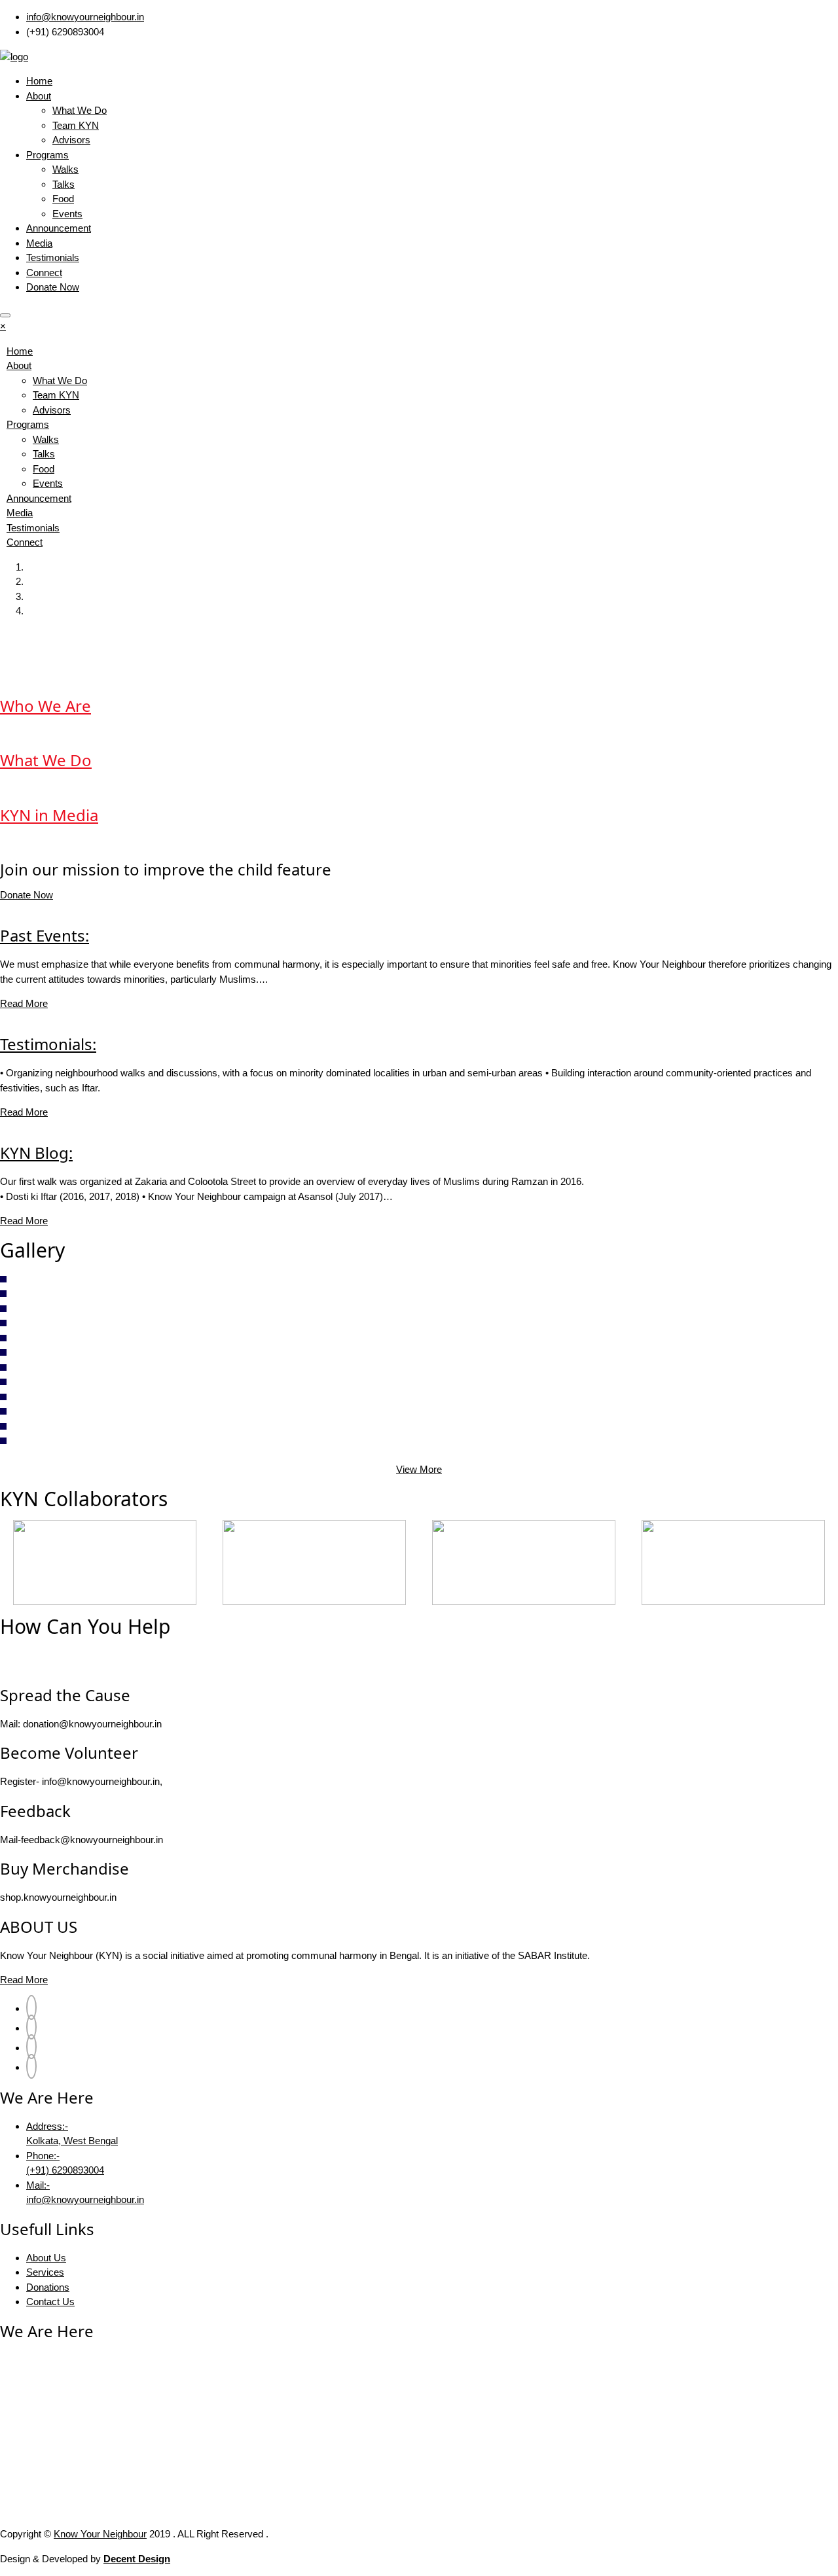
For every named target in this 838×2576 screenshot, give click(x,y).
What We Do (80, 110)
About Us (46, 2258)
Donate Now (53, 287)
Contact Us (50, 2302)
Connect (44, 273)
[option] (105, 1562)
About (39, 96)
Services (45, 2272)
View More (419, 1469)
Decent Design (137, 2559)
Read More (24, 1003)
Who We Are (46, 706)
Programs (47, 155)
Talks (64, 184)
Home (39, 81)
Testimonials (53, 257)
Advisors (71, 140)
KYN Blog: (36, 1153)
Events (67, 214)
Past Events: (45, 935)
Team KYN (76, 125)
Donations (48, 2287)
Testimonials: (48, 1044)
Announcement (59, 228)
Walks (65, 169)
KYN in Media (49, 815)
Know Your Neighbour (100, 2534)
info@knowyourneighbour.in (85, 17)
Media (39, 243)
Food (63, 199)
